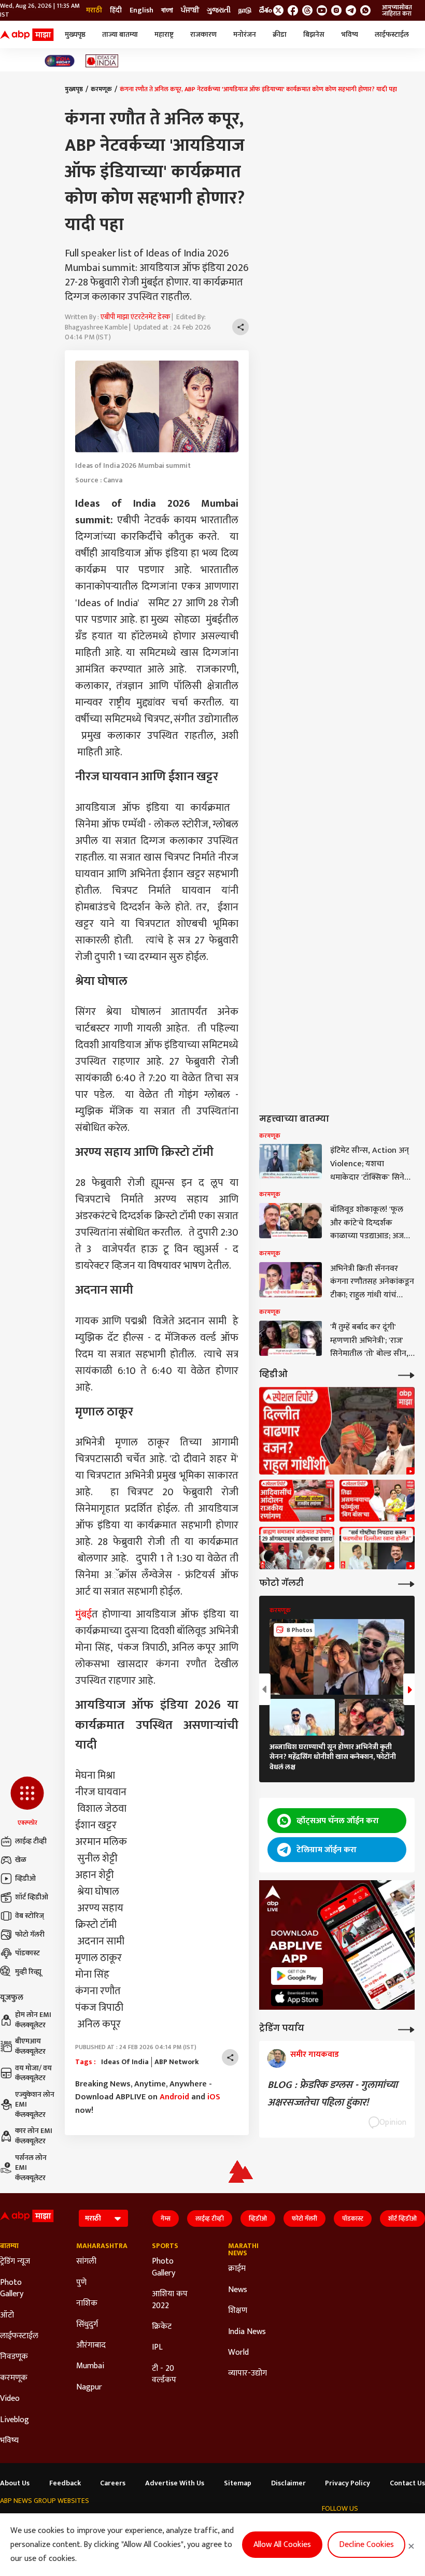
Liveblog (15, 2420)
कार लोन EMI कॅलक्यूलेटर (34, 2136)
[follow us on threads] (307, 10)
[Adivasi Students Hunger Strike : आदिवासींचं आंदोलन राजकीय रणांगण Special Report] (297, 1501)
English (141, 10)
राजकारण (203, 34)
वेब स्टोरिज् (30, 1916)
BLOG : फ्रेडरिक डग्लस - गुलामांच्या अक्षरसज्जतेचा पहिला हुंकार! (332, 2094)
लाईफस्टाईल (392, 34)
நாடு (245, 10)
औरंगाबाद (91, 2345)
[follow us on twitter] (278, 10)
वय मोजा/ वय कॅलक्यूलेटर (33, 2073)
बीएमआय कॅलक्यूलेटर (30, 2046)
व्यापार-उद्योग (247, 2373)
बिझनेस (314, 34)
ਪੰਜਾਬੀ (190, 10)
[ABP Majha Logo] (27, 35)
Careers (113, 2483)
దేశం (266, 10)
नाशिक (87, 2303)
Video (10, 2399)
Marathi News (243, 2250)
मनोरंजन (245, 34)
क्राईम (237, 2269)
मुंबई (83, 1614)
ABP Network (177, 2062)
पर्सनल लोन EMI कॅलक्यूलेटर (31, 2168)
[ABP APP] (297, 1976)
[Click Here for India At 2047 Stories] (60, 61)
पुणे (81, 2283)
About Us (15, 2483)
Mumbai (90, 2366)
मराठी (94, 10)
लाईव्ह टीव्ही (31, 1841)
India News (247, 2332)
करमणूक (101, 89)
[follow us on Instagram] (336, 10)
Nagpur (89, 2387)
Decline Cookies (366, 2545)
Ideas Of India (125, 2062)
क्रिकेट (162, 2327)
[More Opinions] (406, 2029)
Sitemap (238, 2483)
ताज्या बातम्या (120, 34)
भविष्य (350, 34)
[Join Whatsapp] (365, 10)
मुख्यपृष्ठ (75, 34)
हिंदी (116, 10)
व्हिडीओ (25, 1878)
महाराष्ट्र (164, 34)
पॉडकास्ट (27, 1953)
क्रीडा (280, 34)
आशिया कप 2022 (170, 2300)
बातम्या (9, 2246)
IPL (157, 2348)
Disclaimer (288, 2483)
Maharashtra (99, 2246)
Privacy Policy (348, 2483)
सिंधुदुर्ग (87, 2325)
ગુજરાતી (219, 10)
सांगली (86, 2262)
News (238, 2290)
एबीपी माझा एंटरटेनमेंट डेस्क (135, 317)
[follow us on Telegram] (351, 10)
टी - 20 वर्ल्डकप (164, 2375)
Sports (165, 2246)
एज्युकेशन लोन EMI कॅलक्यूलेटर (35, 2105)
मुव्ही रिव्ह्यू (28, 1972)
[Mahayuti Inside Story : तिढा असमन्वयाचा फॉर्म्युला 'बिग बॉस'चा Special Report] (377, 1501)
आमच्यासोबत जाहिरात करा (397, 10)
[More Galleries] (406, 1583)
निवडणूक (14, 2357)
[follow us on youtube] (322, 10)
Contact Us (407, 2483)
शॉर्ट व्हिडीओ (32, 1897)
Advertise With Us (175, 2483)
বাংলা (167, 10)
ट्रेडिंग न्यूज (15, 2262)
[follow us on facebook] (293, 10)
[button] (27, 1802)
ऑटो (7, 2315)
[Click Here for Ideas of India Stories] (102, 61)
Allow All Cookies (282, 2545)
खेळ (21, 1860)
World (238, 2353)
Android (174, 2097)
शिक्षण (238, 2311)
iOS (214, 2097)
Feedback (65, 2483)
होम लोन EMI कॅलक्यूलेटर (33, 2020)
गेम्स (166, 2219)
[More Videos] (406, 1374)
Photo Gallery (12, 2289)
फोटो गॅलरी (30, 1934)
